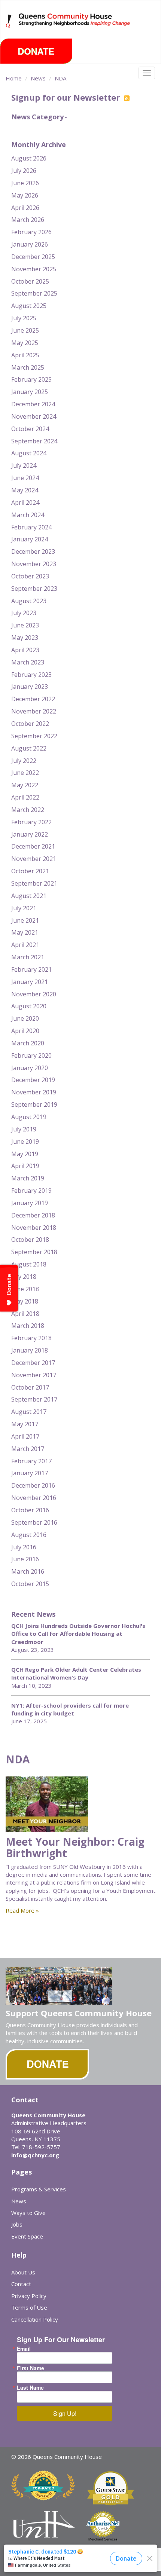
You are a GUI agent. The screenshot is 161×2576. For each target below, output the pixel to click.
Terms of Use (29, 2307)
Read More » (22, 1910)
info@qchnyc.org (35, 2155)
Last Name (30, 2387)
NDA (60, 78)
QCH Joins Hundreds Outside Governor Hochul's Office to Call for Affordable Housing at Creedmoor (78, 1634)
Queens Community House (75, 26)
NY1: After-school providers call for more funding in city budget (70, 1709)
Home (14, 78)
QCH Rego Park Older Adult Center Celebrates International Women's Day (76, 1673)
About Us (23, 2272)
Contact (21, 2284)
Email (24, 2349)
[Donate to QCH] (36, 51)
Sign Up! (65, 2413)
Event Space (27, 2236)
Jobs (17, 2224)
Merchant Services (103, 2539)
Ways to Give (28, 2213)
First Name (31, 2368)
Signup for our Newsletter (67, 97)
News (38, 78)
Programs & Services (39, 2189)
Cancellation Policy (35, 2319)
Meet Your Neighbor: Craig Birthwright (75, 1847)
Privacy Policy (29, 2296)
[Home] (10, 21)
